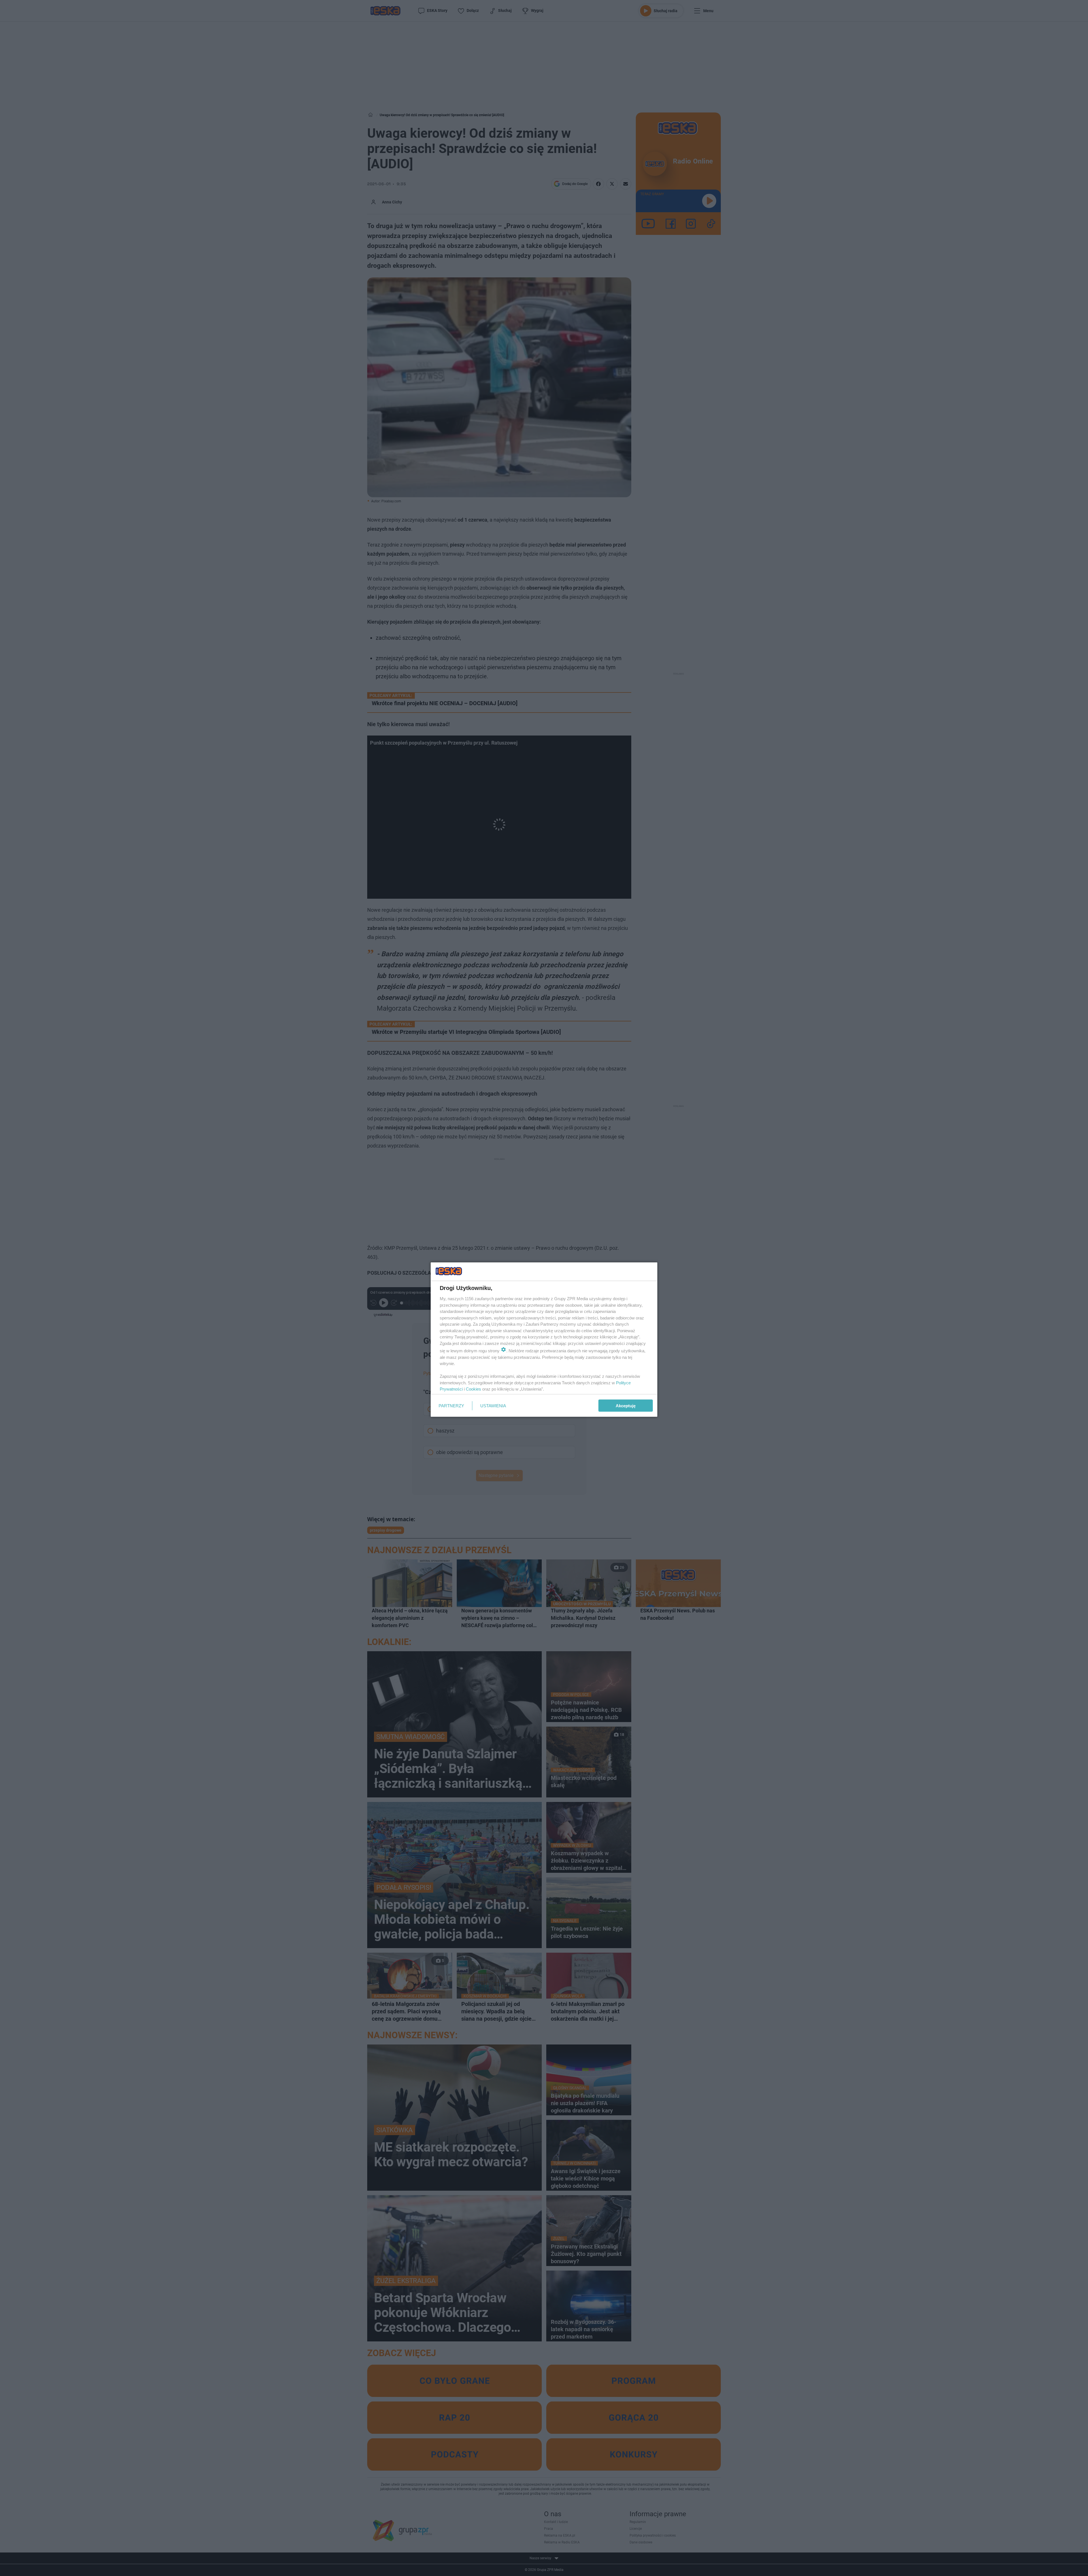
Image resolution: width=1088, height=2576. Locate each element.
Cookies (473, 1389)
